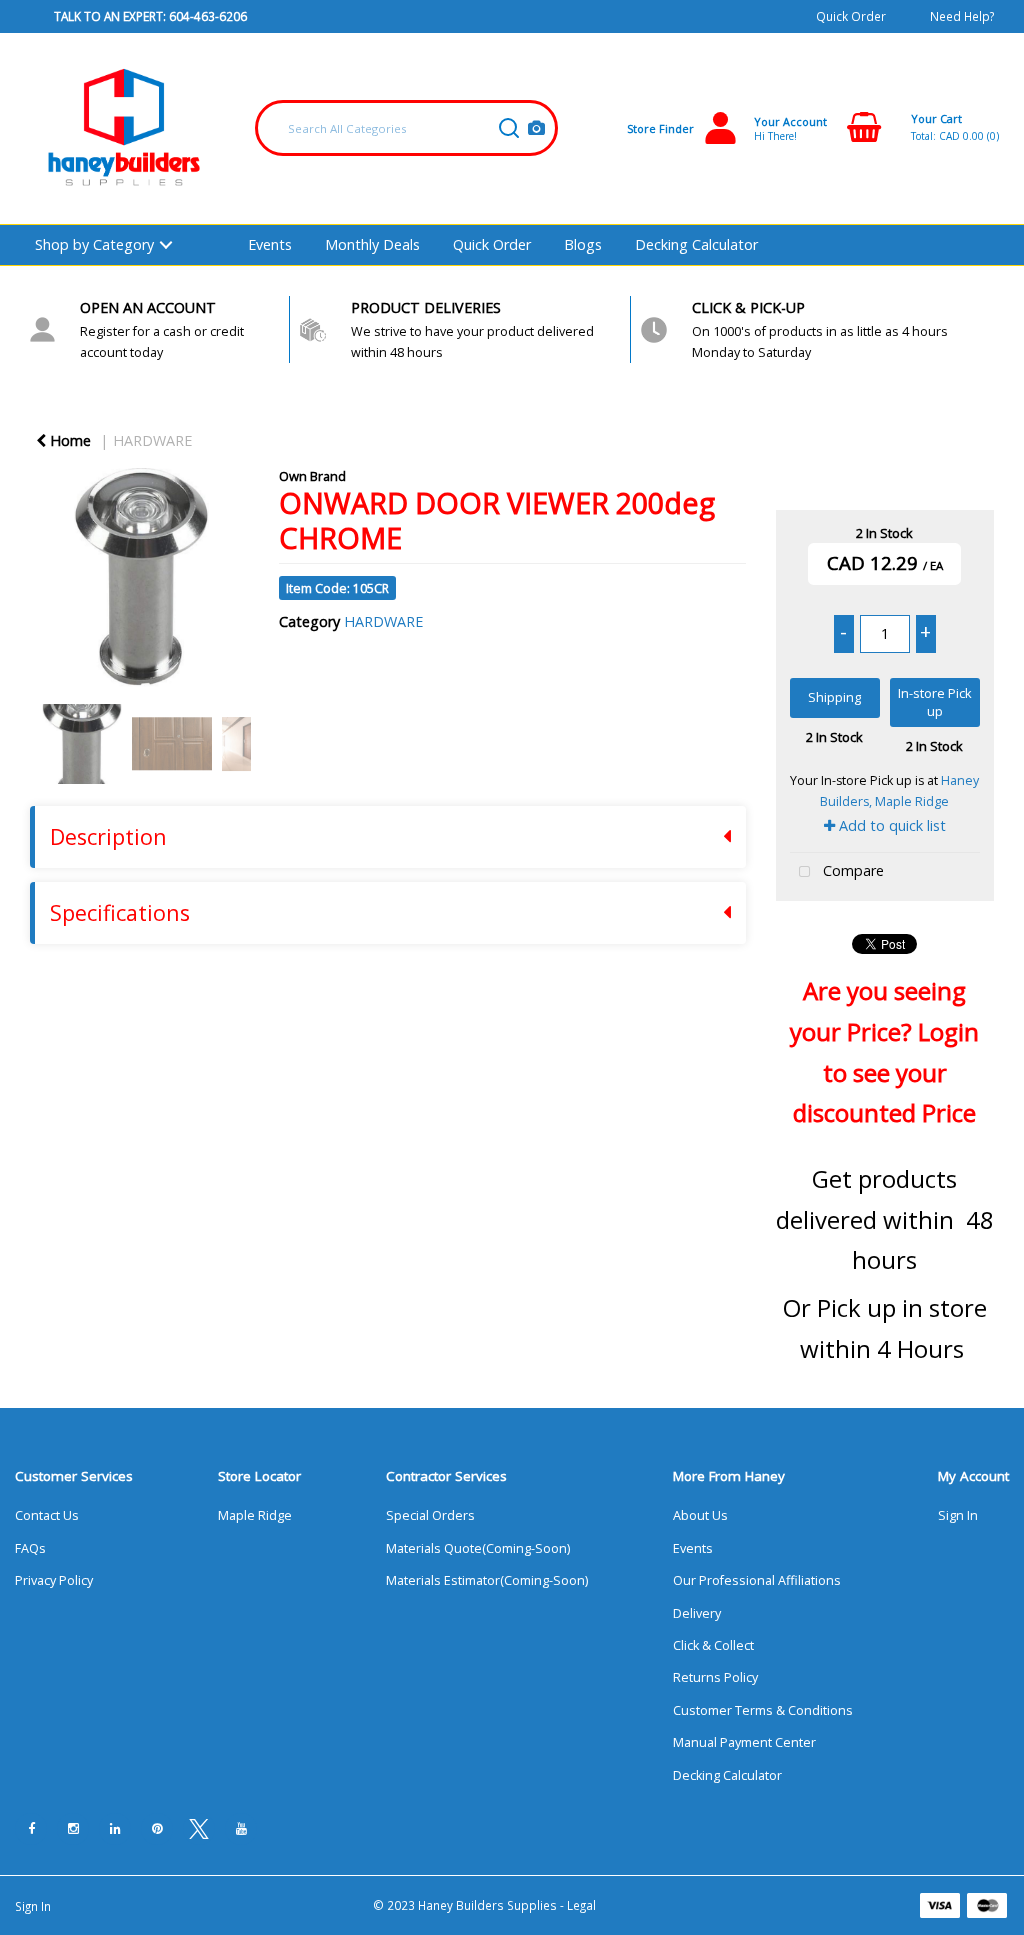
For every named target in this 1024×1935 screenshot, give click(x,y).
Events (270, 244)
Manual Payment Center (744, 1742)
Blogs (583, 244)
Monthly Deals (372, 244)
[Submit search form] (509, 128)
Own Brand (312, 476)
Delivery (697, 1613)
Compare (851, 870)
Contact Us (47, 1515)
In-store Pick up (935, 702)
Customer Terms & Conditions (763, 1710)
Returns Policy (715, 1677)
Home (68, 440)
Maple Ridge (255, 1515)
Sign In (958, 1515)
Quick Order (851, 16)
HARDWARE (152, 440)
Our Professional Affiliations (757, 1580)
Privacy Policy (54, 1580)
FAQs (30, 1548)
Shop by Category (94, 244)
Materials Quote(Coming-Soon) (478, 1548)
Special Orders (430, 1515)
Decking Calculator (696, 244)
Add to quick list (890, 825)
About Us (700, 1515)
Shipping (834, 697)
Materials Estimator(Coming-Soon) (487, 1580)
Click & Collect (713, 1645)
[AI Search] (536, 128)
